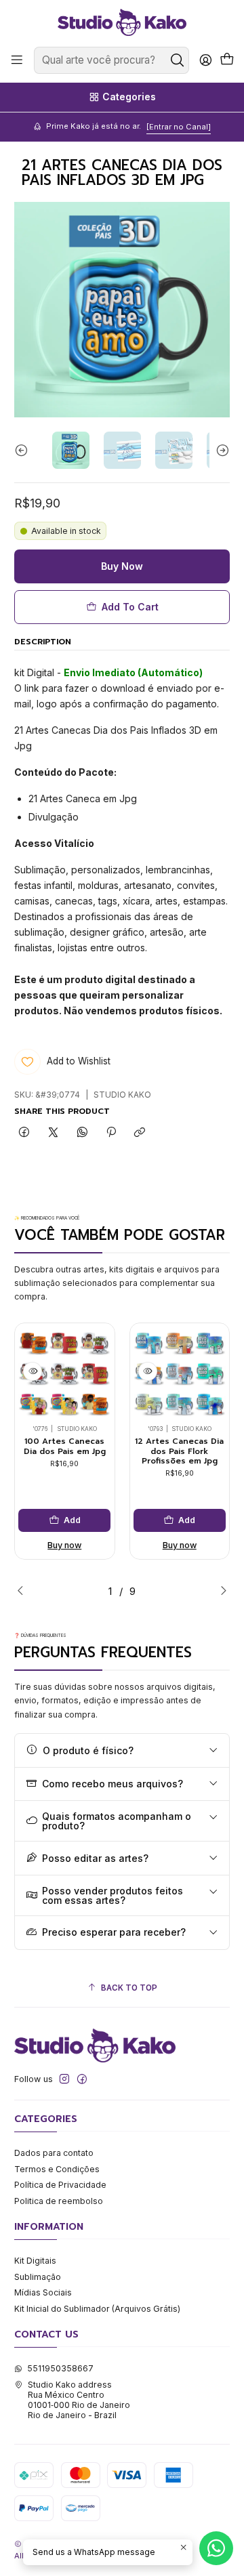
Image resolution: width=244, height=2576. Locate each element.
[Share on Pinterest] (111, 1133)
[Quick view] (33, 1371)
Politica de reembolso (59, 2201)
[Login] (205, 60)
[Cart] (227, 60)
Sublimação (38, 2277)
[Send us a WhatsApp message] (216, 2548)
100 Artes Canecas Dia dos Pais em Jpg (65, 1446)
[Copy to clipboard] (140, 1133)
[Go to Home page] (122, 22)
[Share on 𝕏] (54, 1133)
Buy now (64, 1545)
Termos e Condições (57, 2169)
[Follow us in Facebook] (82, 2079)
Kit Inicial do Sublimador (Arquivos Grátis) (97, 2309)
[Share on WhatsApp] (82, 1133)
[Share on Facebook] (24, 1133)
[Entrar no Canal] (179, 127)
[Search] (178, 60)
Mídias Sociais (43, 2292)
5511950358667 (60, 2368)
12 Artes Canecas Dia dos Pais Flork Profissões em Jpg (179, 1451)
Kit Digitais (35, 2261)
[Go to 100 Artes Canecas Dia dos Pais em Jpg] (64, 1373)
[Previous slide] (24, 450)
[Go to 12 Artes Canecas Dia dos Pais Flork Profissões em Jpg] (180, 1373)
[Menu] (17, 60)
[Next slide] (220, 450)
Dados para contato (54, 2153)
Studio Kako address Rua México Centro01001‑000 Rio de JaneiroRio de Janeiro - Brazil (79, 2400)
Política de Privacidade (60, 2185)
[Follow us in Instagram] (64, 2079)
